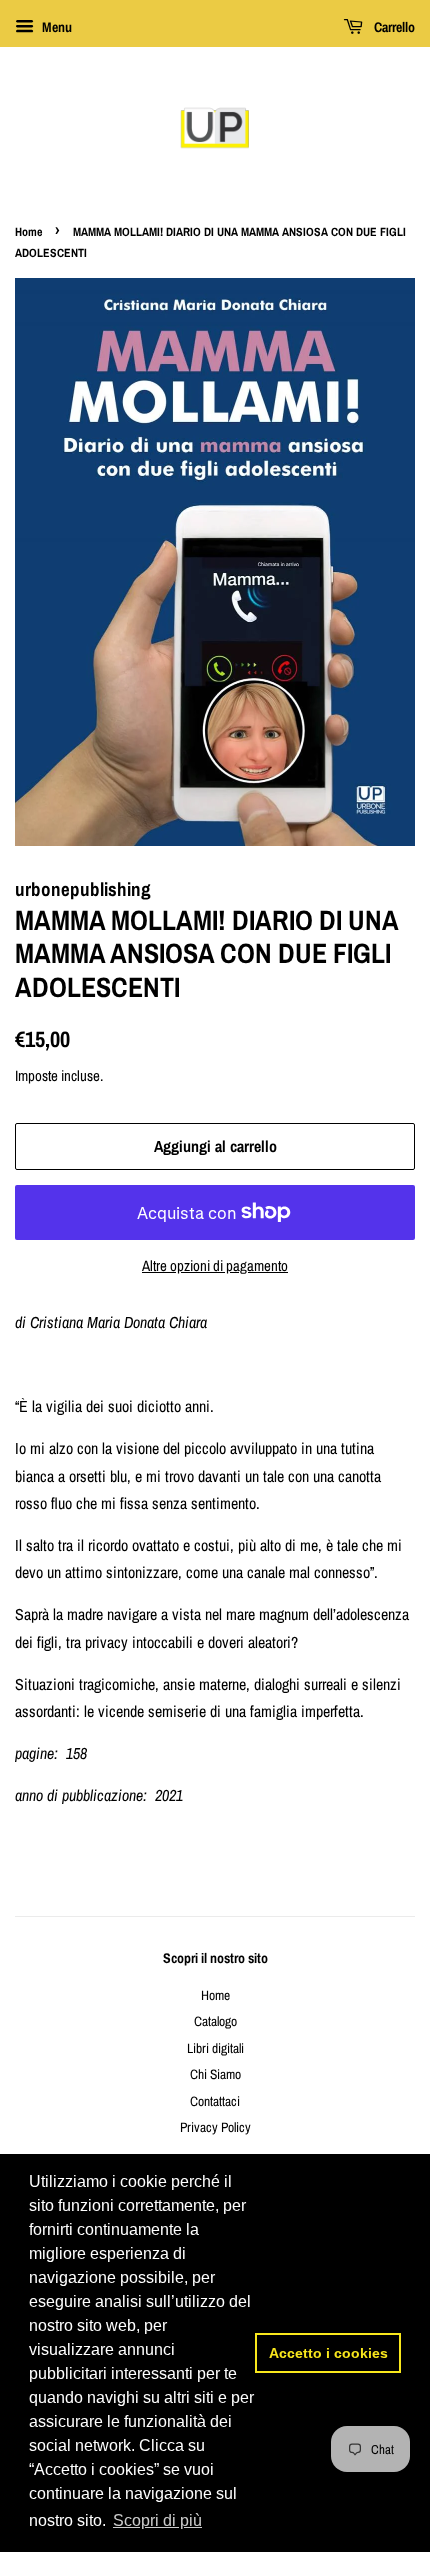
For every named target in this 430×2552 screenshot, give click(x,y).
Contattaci (215, 2101)
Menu (55, 27)
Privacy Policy (215, 2127)
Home (28, 232)
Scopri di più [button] (157, 2520)
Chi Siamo (215, 2074)
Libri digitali (215, 2048)
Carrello (393, 27)
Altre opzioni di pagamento (215, 1265)
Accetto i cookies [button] (328, 2353)
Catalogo (215, 2021)
